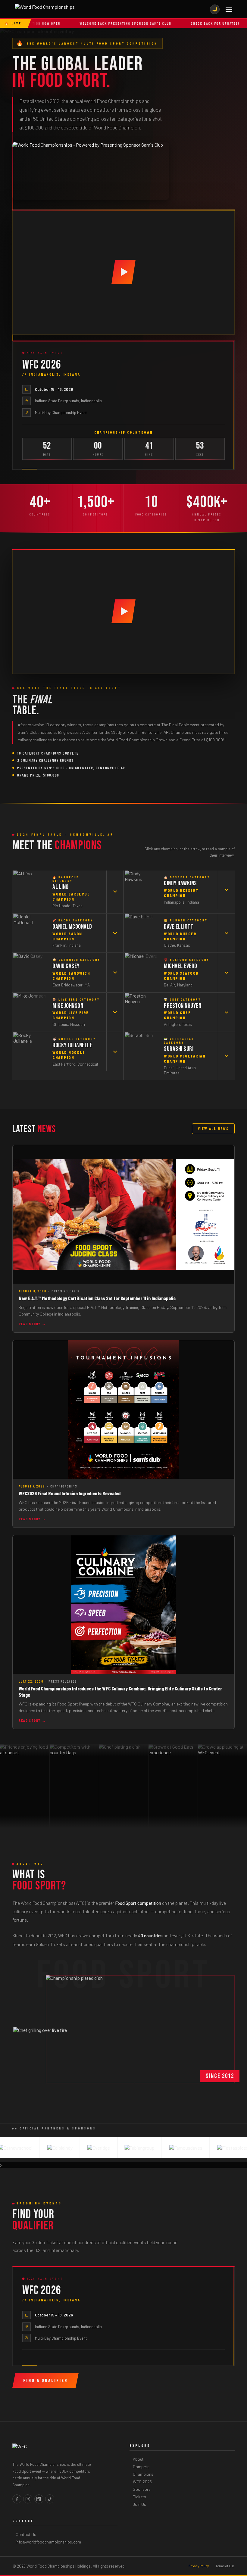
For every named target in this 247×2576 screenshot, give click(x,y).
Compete (141, 2467)
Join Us (139, 2504)
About (138, 2459)
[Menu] (229, 9)
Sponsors (142, 2489)
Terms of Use (225, 2566)
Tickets (139, 2497)
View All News (213, 1129)
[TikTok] (50, 2499)
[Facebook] (17, 2499)
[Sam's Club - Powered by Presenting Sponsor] (91, 171)
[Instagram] (28, 2499)
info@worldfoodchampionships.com (48, 2542)
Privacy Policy (199, 2566)
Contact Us (26, 2534)
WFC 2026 (142, 2482)
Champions (143, 2474)
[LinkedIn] (39, 2499)
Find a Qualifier (45, 2380)
